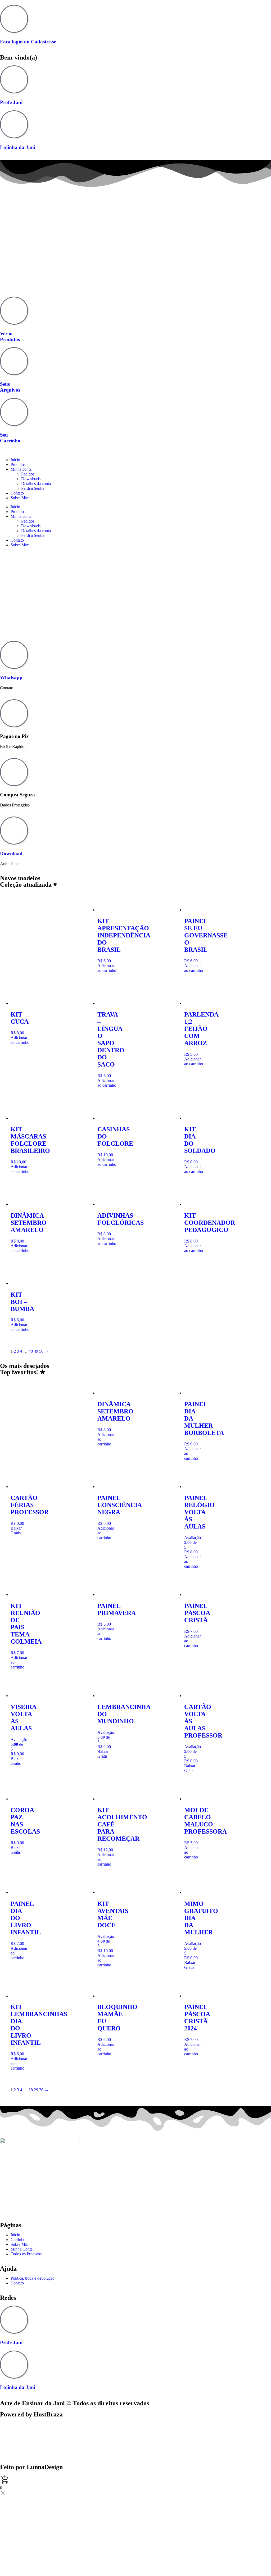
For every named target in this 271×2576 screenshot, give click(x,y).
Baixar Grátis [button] (16, 1530)
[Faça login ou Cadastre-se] (14, 19)
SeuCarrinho (10, 437)
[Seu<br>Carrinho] (14, 412)
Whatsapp (11, 677)
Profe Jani (11, 102)
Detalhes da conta (36, 484)
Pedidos (28, 474)
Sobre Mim (20, 498)
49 (36, 1351)
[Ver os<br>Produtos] (14, 311)
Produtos (18, 464)
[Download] (14, 831)
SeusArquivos (10, 387)
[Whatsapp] (14, 655)
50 (41, 1351)
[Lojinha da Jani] (14, 124)
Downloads (31, 479)
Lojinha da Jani (18, 147)
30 (41, 2090)
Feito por (31, 2467)
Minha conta (21, 469)
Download (11, 853)
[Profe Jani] (14, 79)
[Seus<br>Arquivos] (14, 361)
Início (15, 460)
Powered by (31, 2414)
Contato (17, 493)
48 (31, 1351)
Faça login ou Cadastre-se (28, 42)
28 (31, 2090)
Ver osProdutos (10, 336)
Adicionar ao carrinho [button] (107, 968)
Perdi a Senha (33, 488)
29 (36, 2090)
